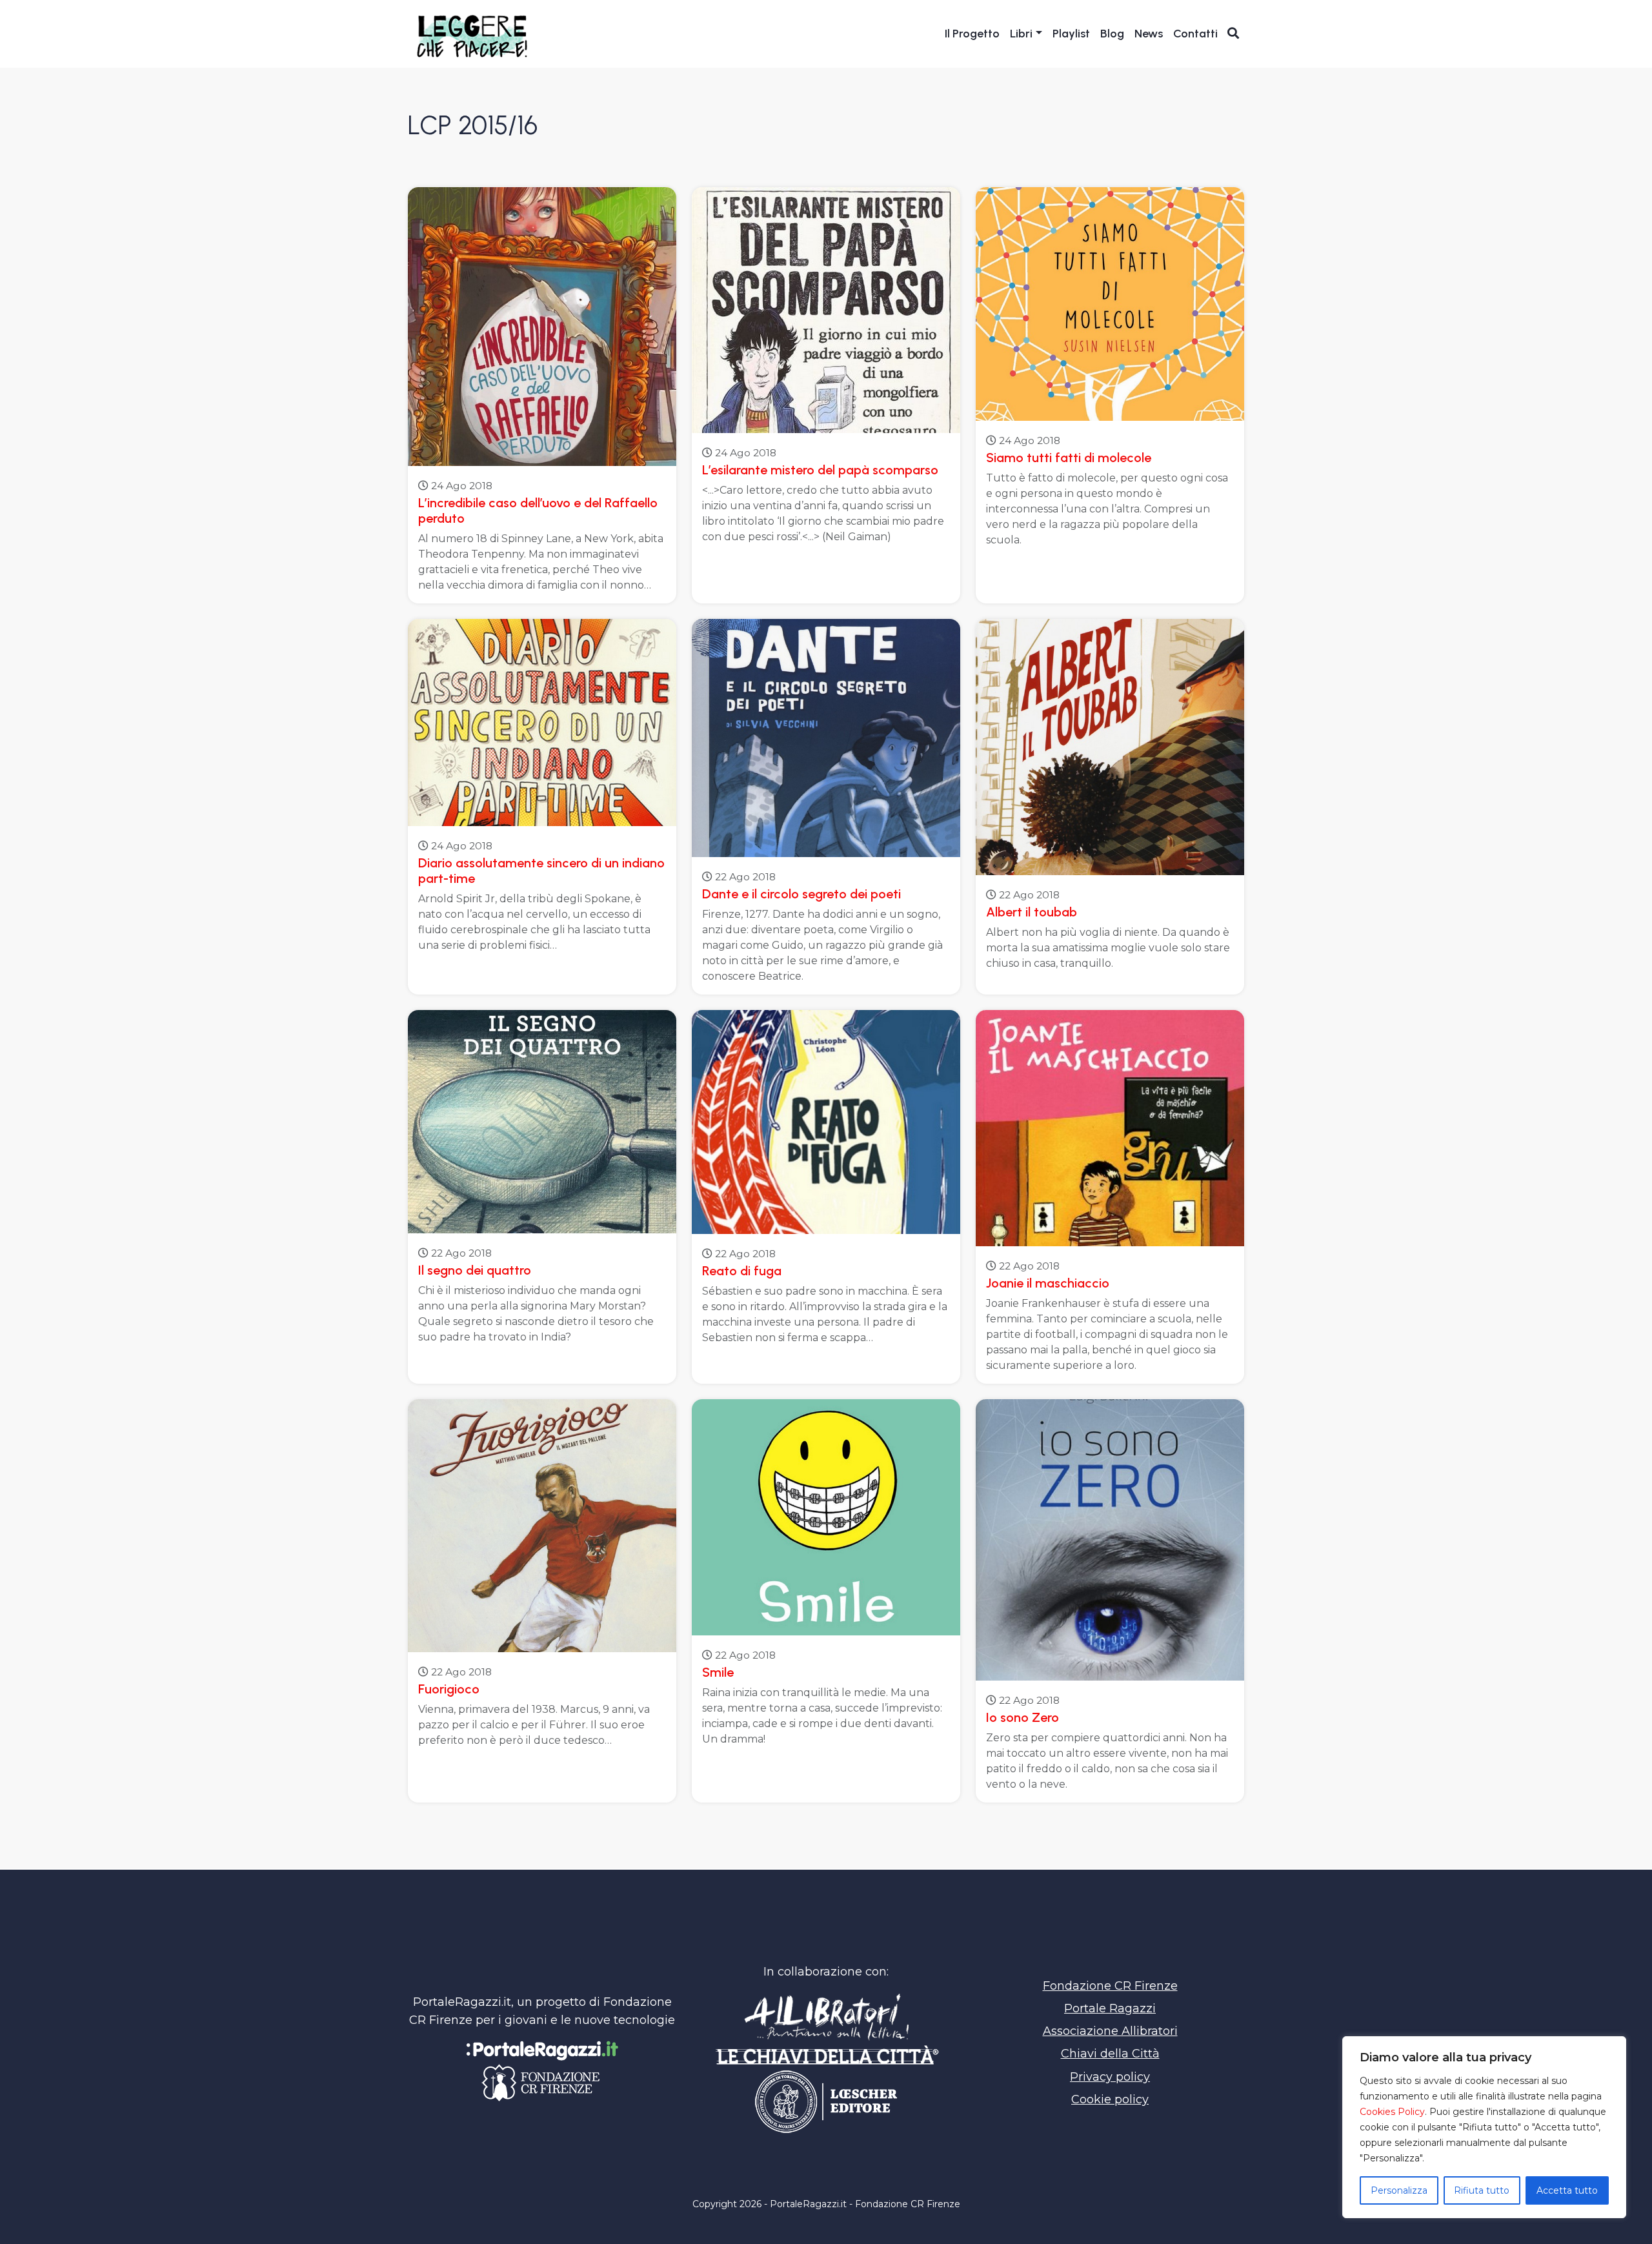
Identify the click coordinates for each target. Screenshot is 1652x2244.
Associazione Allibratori (1110, 2031)
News (1149, 34)
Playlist (1071, 34)
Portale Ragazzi (1110, 2008)
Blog (1112, 34)
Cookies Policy (1392, 2112)
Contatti (1195, 34)
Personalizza (1399, 2190)
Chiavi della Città (1110, 2054)
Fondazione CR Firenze (1110, 1986)
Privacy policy (1110, 2077)
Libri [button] (1021, 34)
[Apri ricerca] (1234, 33)
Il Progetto (972, 34)
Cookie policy (1110, 2099)
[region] (1484, 2127)
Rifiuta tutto (1482, 2190)
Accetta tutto (1567, 2190)
